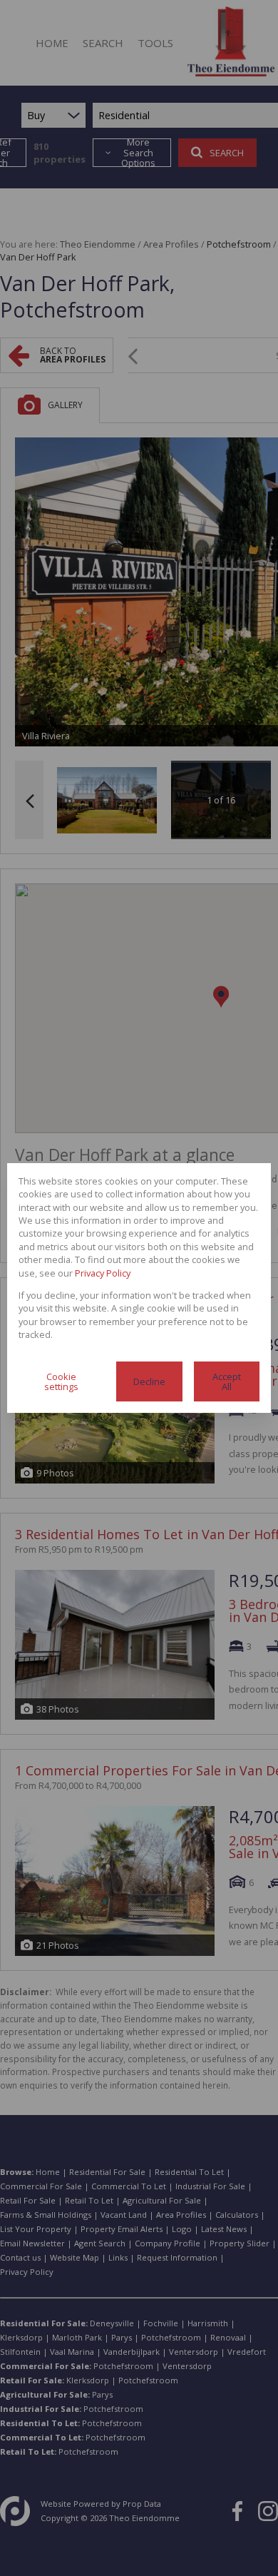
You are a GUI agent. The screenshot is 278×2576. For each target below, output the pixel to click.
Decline (149, 1381)
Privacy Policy (103, 1273)
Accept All (227, 1382)
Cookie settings (61, 1382)
